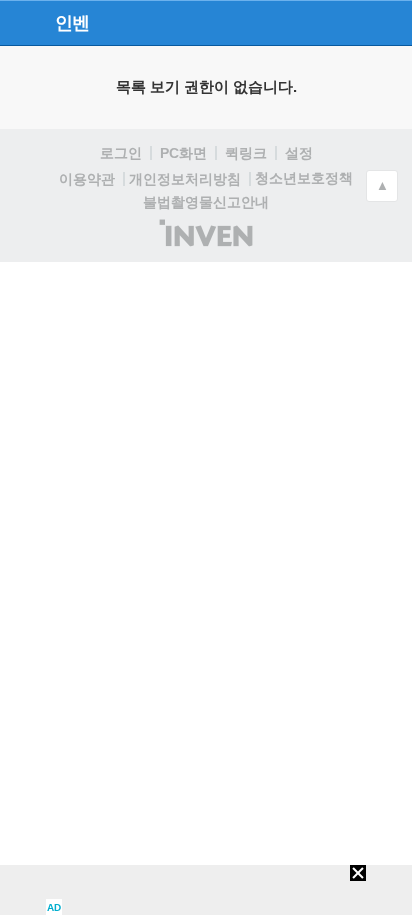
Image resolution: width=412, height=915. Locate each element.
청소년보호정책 (304, 178)
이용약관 (87, 179)
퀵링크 (246, 153)
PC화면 (183, 153)
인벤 (72, 23)
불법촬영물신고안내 (206, 202)
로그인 (121, 153)
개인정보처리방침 (185, 179)
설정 (299, 153)
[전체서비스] (388, 22)
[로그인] (352, 22)
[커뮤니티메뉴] (21, 22)
